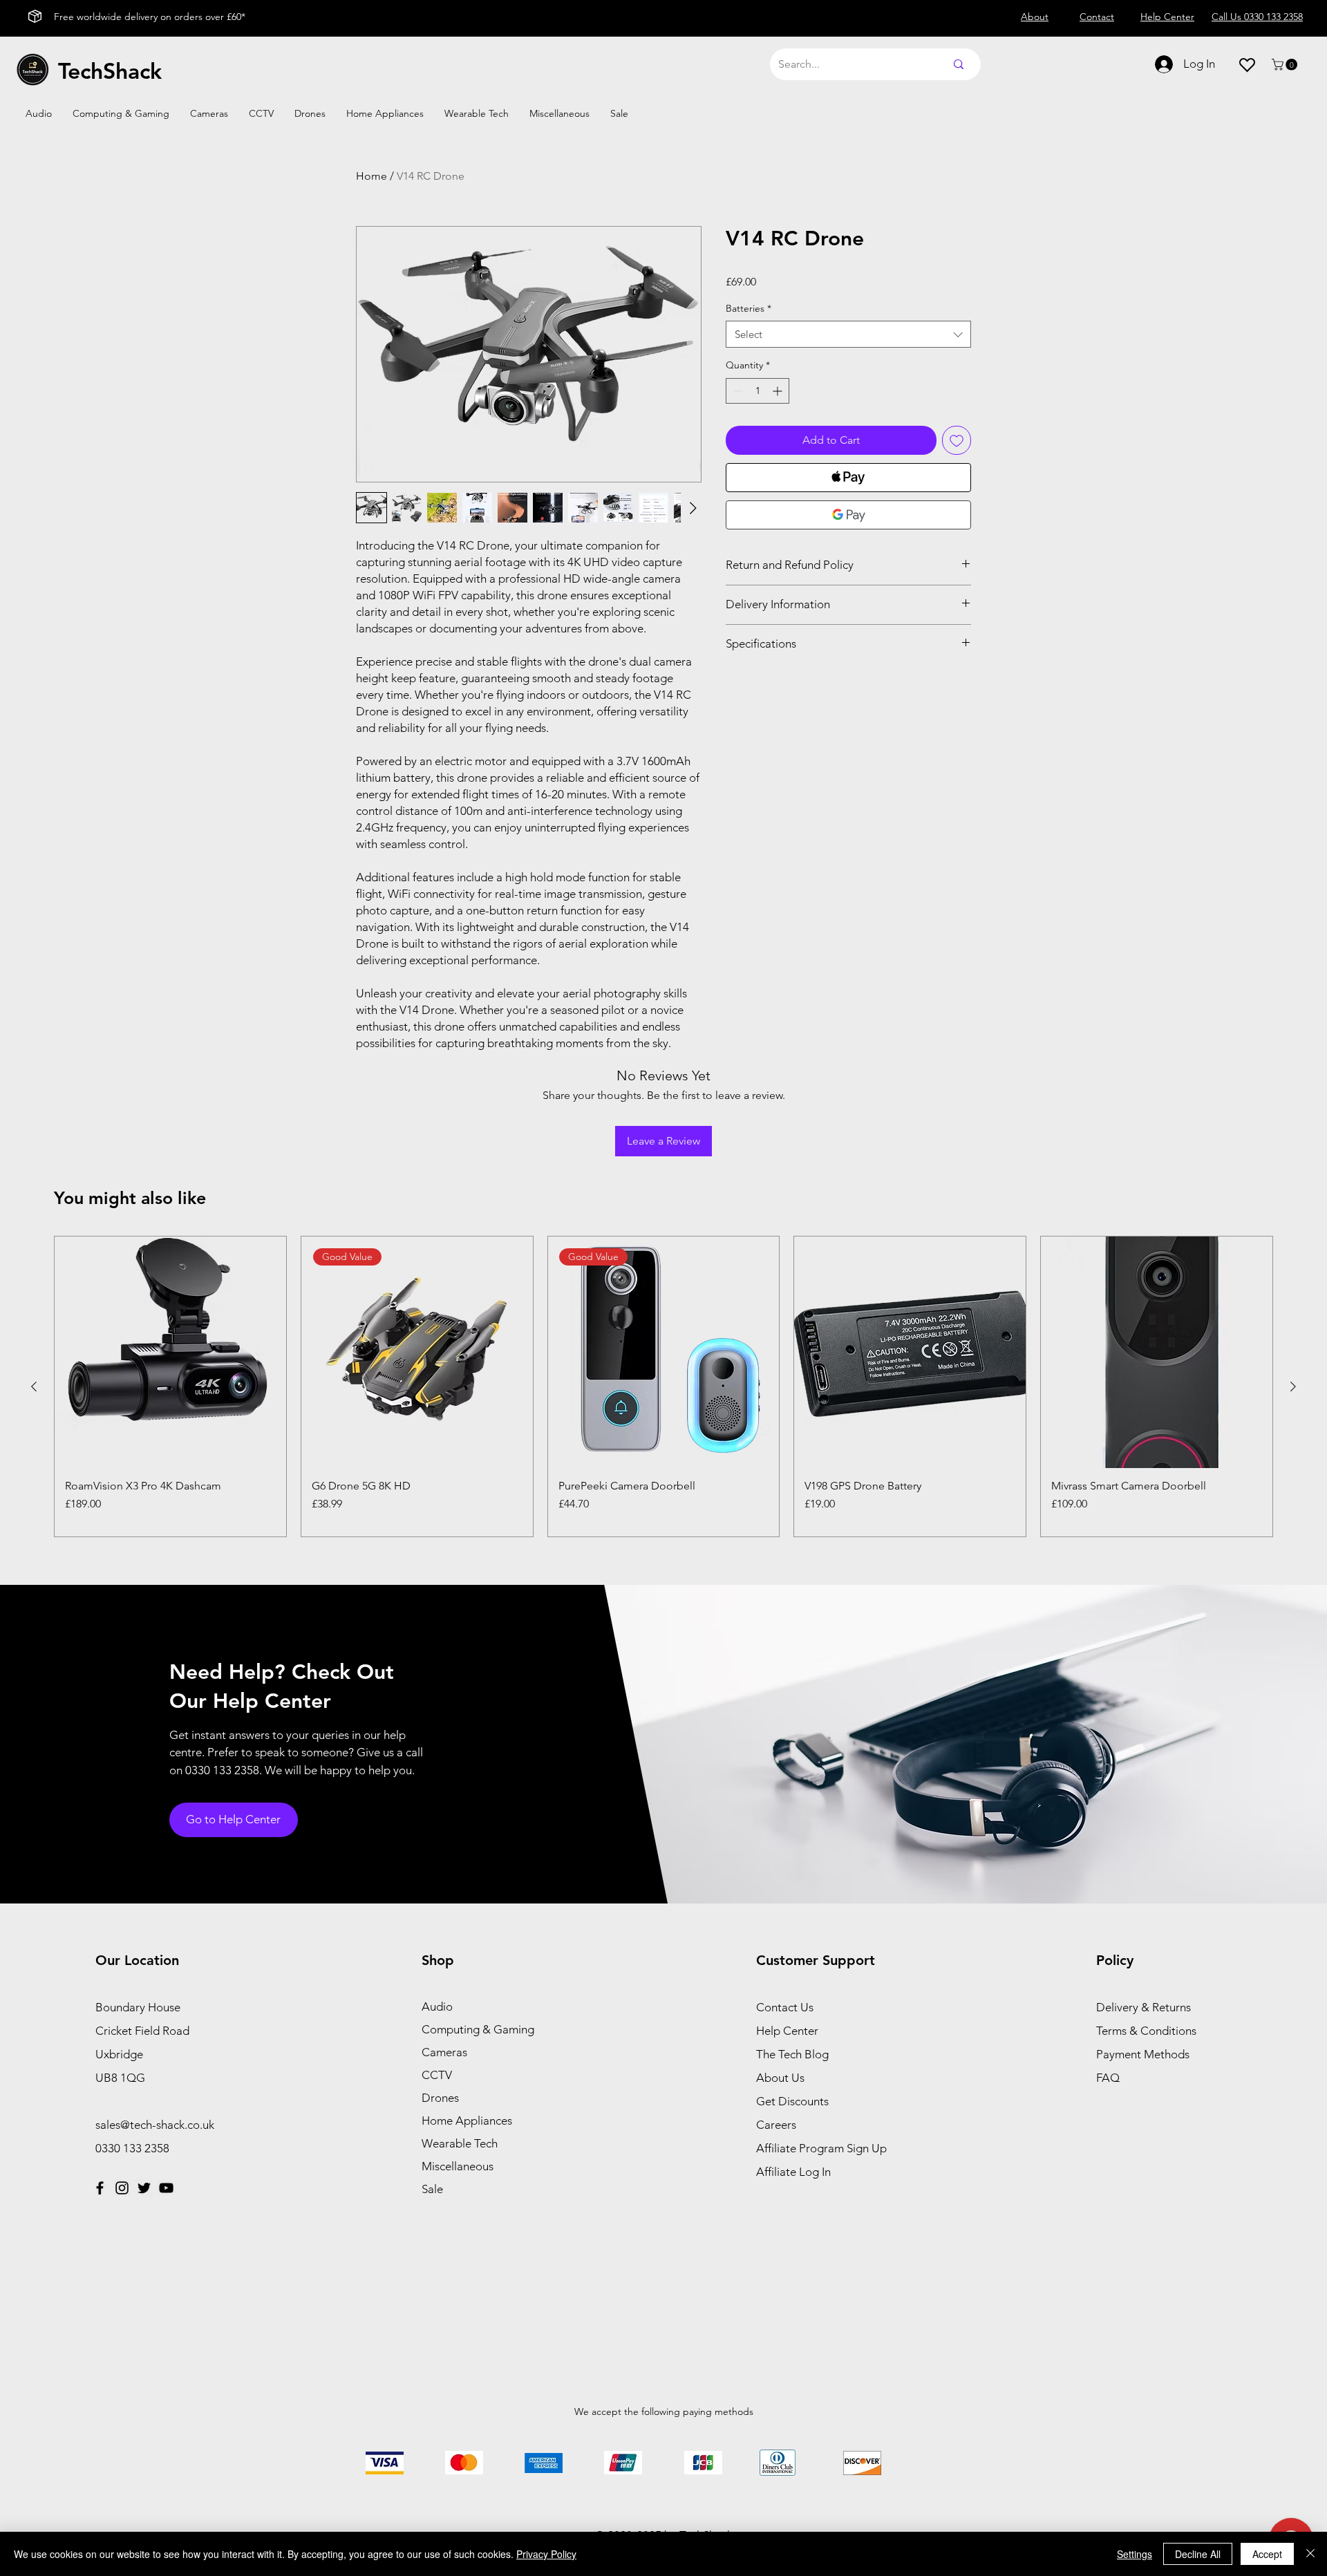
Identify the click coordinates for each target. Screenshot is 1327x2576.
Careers (776, 2125)
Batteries (749, 308)
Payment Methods (1144, 2054)
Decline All (1198, 2554)
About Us (780, 2078)
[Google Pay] (848, 515)
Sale (432, 2189)
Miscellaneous (458, 2166)
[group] (663, 1386)
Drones (440, 2098)
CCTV (437, 2075)
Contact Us (785, 2007)
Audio (437, 2006)
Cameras (444, 2052)
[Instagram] (122, 2188)
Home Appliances (467, 2121)
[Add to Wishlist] (957, 440)
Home (371, 176)
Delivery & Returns (1144, 2007)
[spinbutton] (757, 391)
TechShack (110, 70)
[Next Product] (1293, 1386)
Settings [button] (1135, 2554)
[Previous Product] (34, 1386)
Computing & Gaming (478, 2029)
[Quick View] (170, 1352)
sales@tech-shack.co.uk (155, 2125)
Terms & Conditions (1146, 2031)
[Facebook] (100, 2188)
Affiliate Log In (793, 2172)
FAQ (1108, 2078)
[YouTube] (166, 2188)
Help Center (787, 2031)
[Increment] (779, 391)
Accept (1267, 2554)
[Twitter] (144, 2188)
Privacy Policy (546, 2554)
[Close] (1310, 2554)
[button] (1286, 65)
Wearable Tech (460, 2143)
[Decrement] (736, 391)
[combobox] (848, 334)
